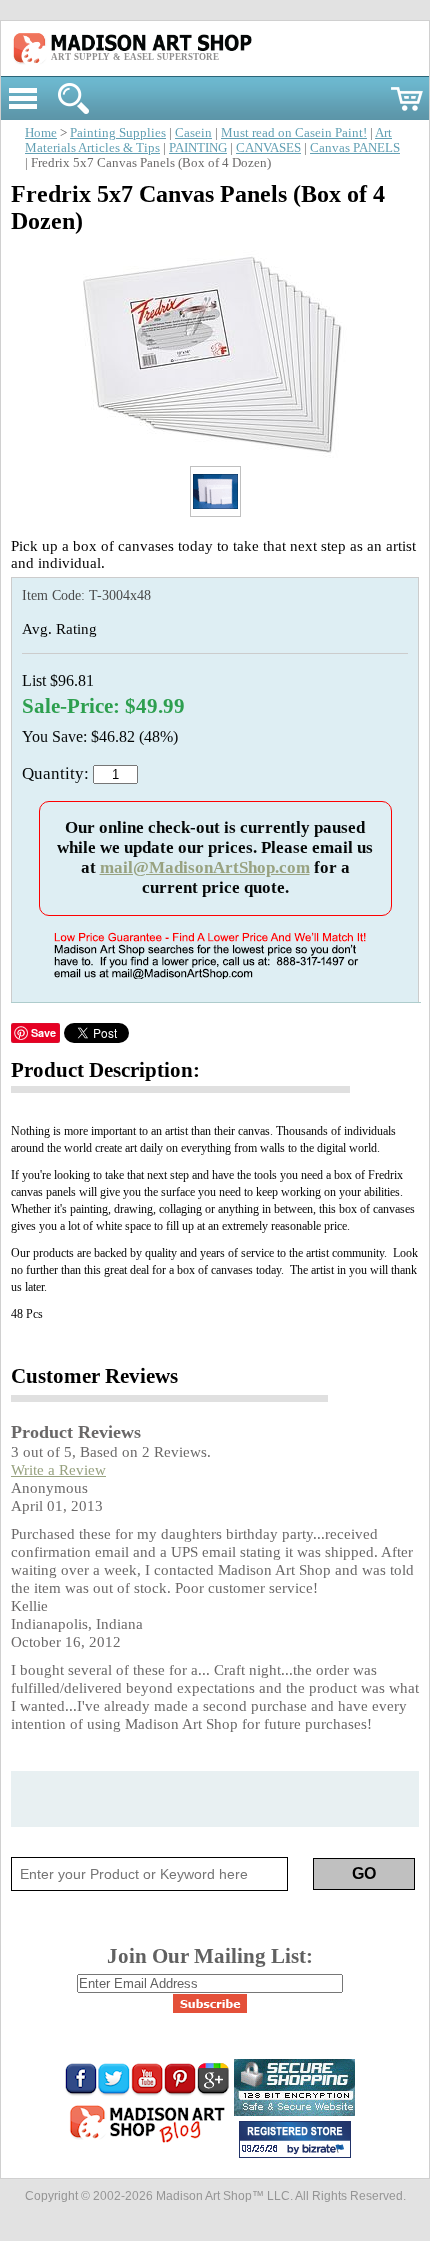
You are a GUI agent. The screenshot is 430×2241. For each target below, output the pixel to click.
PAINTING (198, 148)
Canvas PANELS (355, 148)
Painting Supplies (118, 133)
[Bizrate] (326, 2150)
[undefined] (215, 454)
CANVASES (268, 148)
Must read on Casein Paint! (294, 133)
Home (41, 133)
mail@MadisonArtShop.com (205, 867)
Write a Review (58, 1469)
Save (43, 1032)
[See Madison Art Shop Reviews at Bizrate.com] (295, 2139)
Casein (193, 133)
